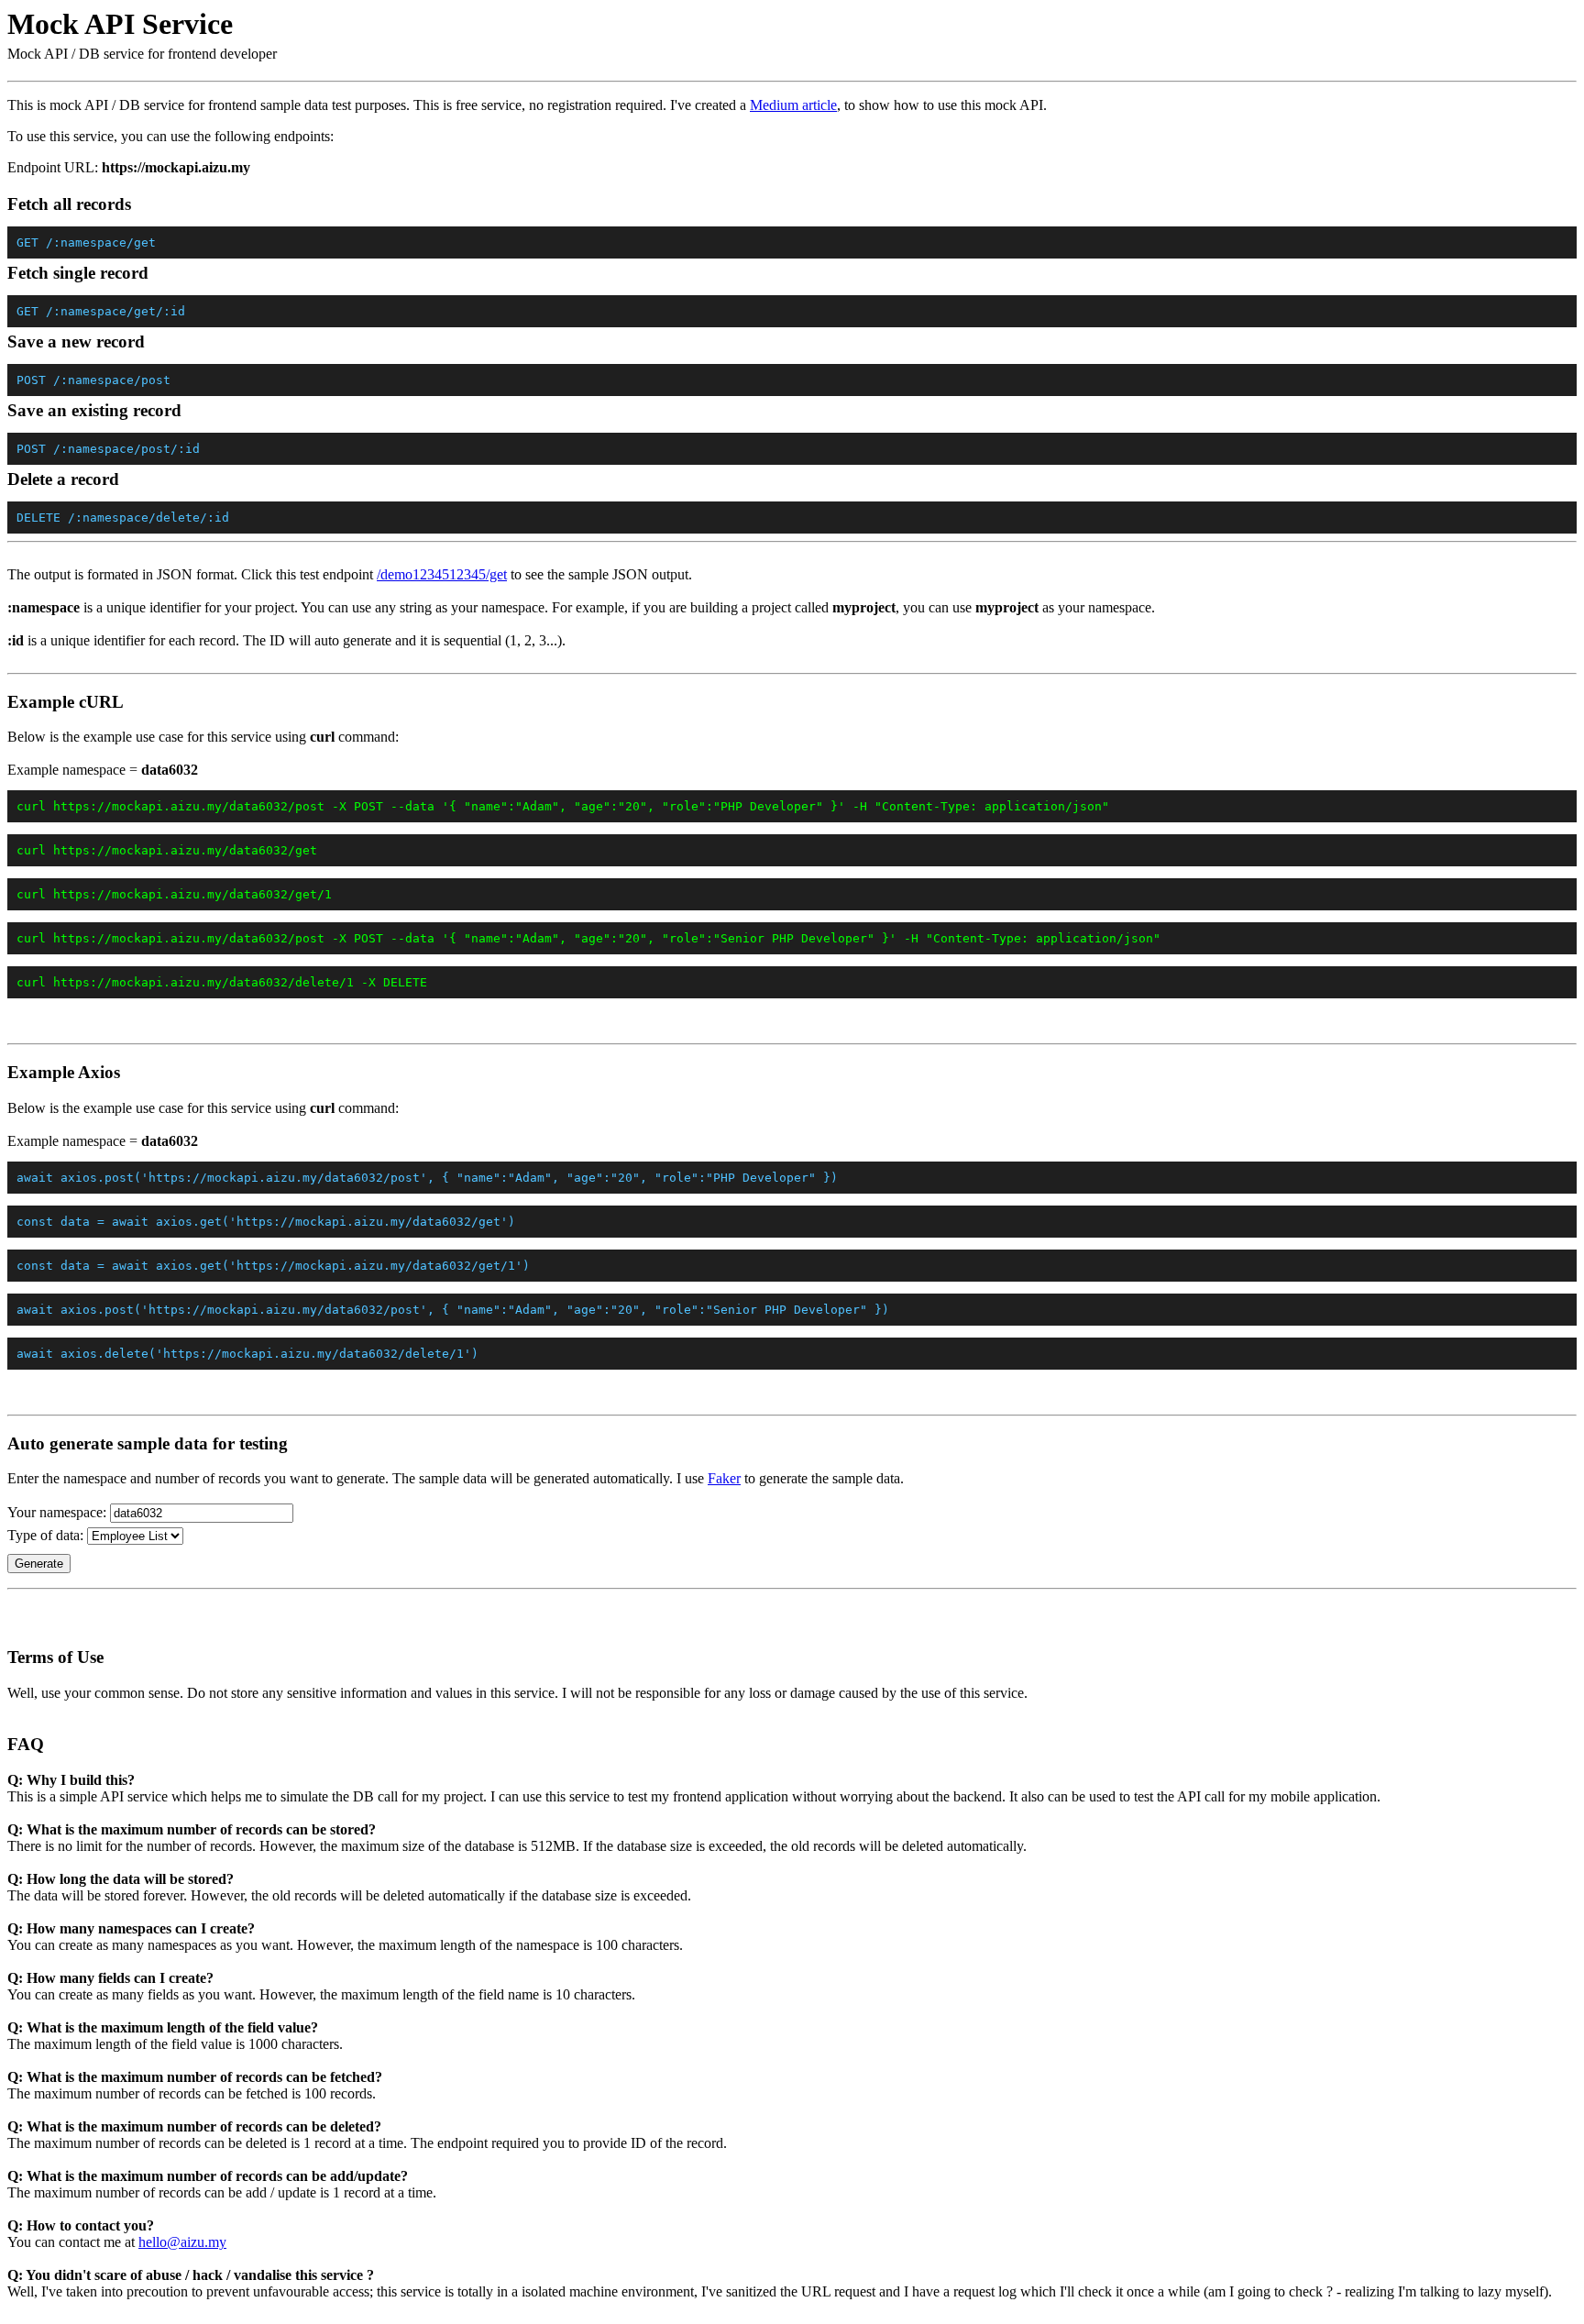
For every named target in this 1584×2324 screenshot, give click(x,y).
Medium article (793, 105)
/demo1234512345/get (442, 574)
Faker (724, 1478)
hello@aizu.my (182, 2242)
